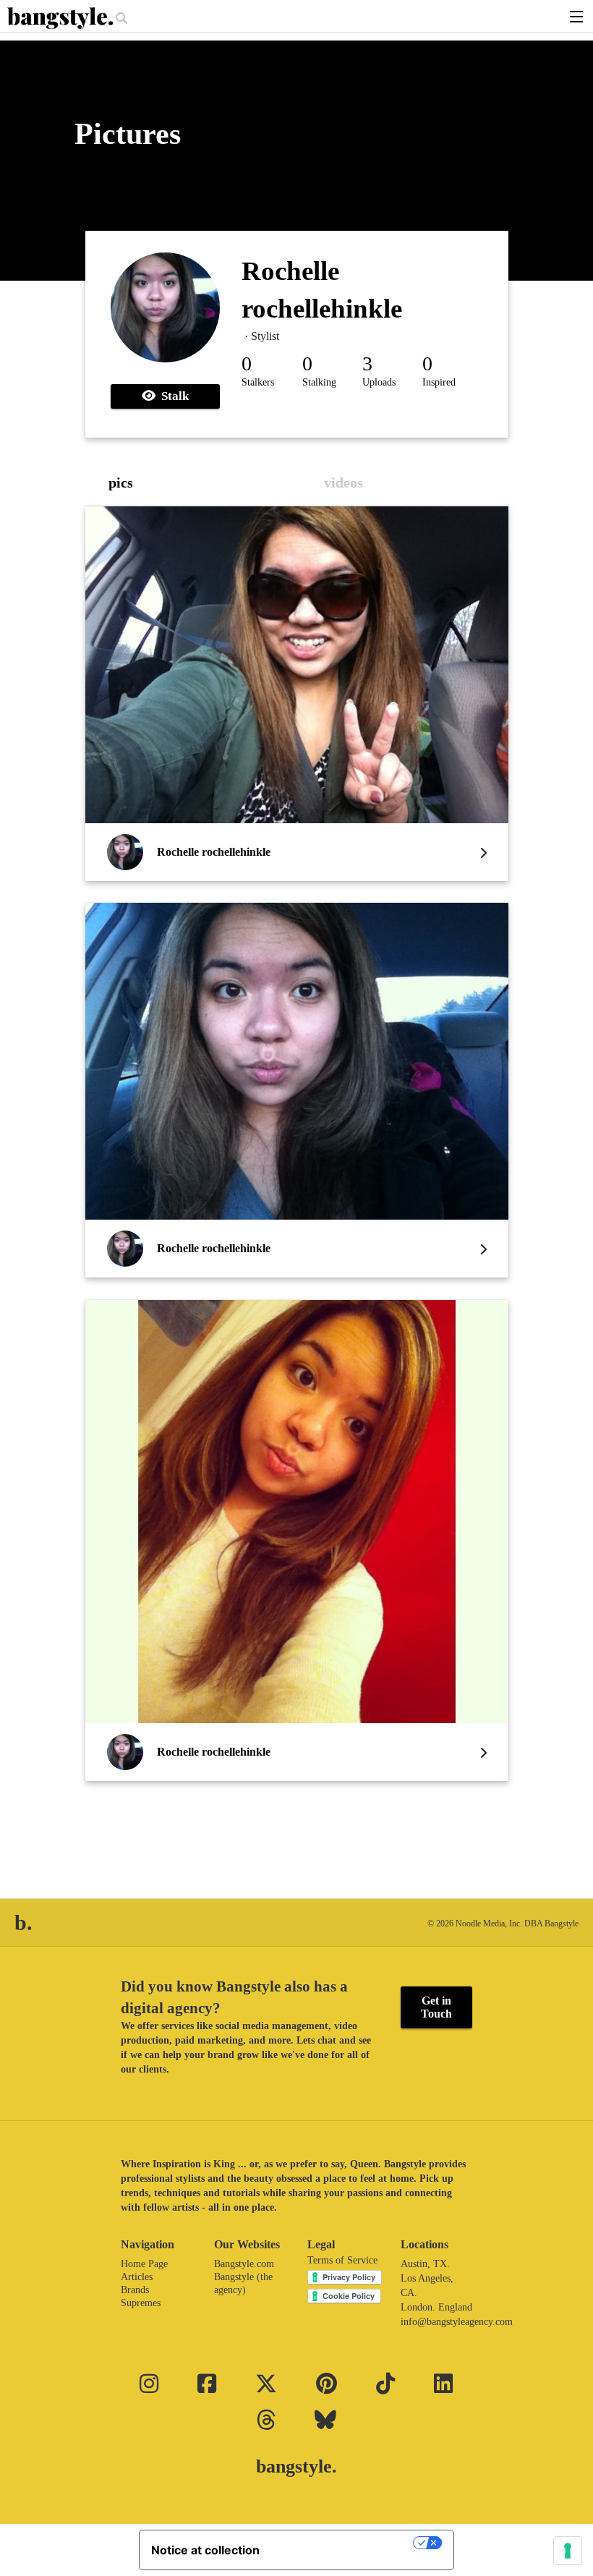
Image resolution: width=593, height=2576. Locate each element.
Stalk (172, 396)
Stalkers (258, 382)
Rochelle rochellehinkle (214, 852)
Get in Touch (436, 2007)
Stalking (319, 382)
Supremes (141, 2303)
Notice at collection (205, 2550)
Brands (135, 2290)
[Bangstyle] (61, 18)
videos (344, 483)
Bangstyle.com (244, 2264)
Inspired (439, 382)
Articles (137, 2277)
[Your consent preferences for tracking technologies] (568, 2551)
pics (121, 483)
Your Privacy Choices (344, 2543)
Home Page (144, 2264)
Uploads (379, 382)
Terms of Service (342, 2260)
